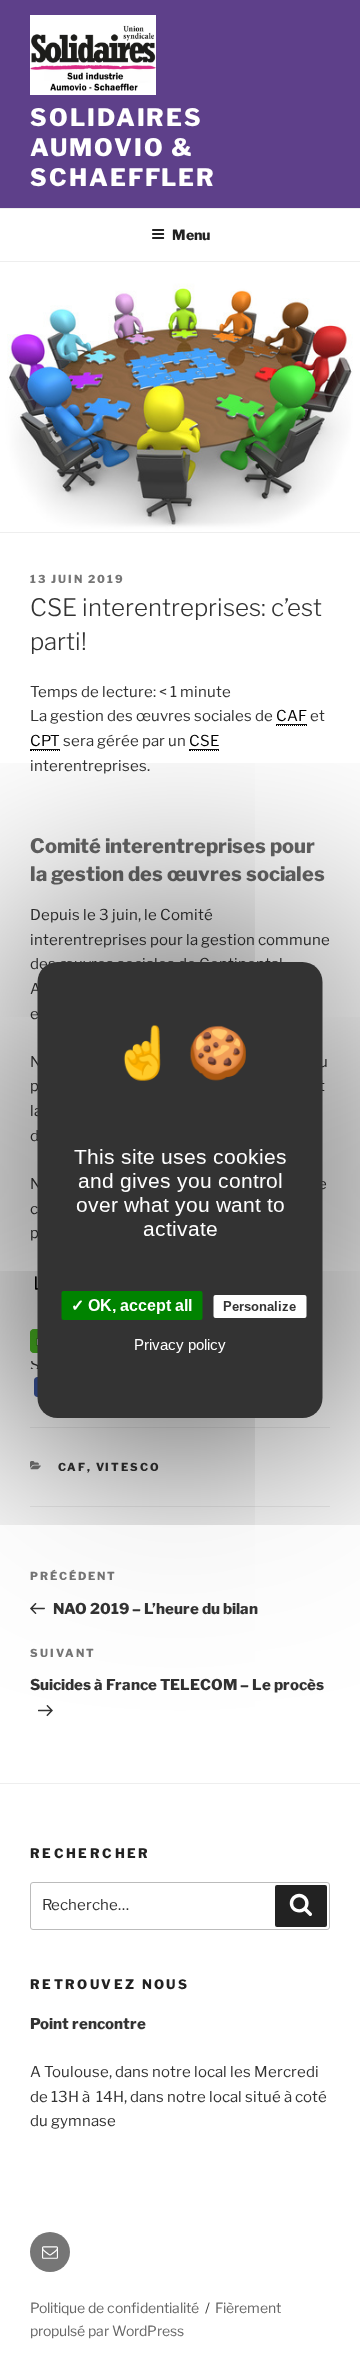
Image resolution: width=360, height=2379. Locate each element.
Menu (191, 234)
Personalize (259, 1306)
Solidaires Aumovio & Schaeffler (123, 147)
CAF (72, 1467)
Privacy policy (180, 1344)
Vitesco (129, 1467)
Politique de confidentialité (114, 2307)
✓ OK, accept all (131, 1305)
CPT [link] (45, 741)
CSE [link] (204, 741)
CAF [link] (291, 716)
